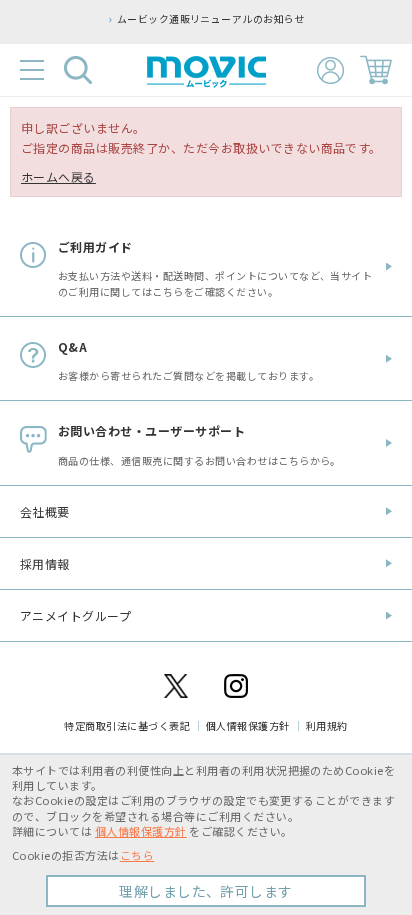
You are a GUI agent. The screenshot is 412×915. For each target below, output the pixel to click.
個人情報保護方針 (248, 725)
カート (376, 70)
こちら (137, 855)
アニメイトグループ (75, 615)
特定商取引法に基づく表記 (127, 725)
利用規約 (327, 725)
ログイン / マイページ (330, 70)
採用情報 (45, 563)
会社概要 (45, 511)
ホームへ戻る (58, 176)
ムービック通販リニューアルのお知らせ (211, 19)
